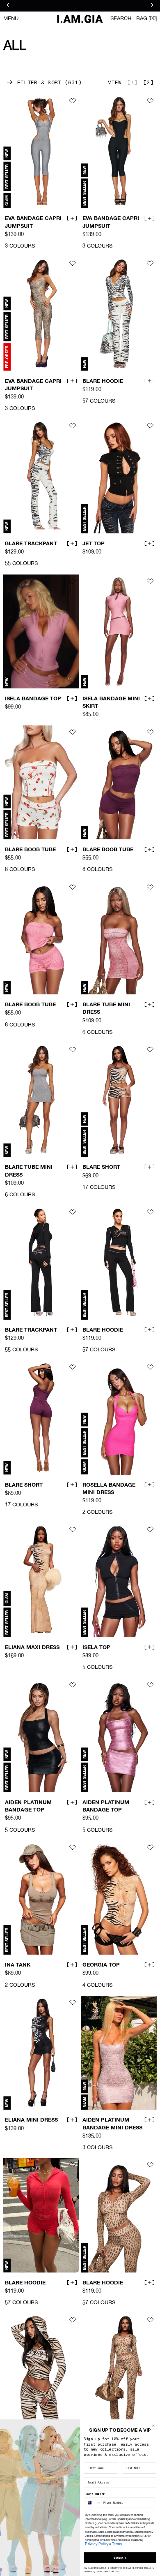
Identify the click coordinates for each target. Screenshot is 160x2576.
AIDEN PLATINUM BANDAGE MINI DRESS (112, 2124)
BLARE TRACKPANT (31, 544)
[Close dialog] (153, 2426)
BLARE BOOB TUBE (30, 850)
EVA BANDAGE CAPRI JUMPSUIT (33, 222)
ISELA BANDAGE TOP (33, 699)
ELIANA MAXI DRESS (32, 1648)
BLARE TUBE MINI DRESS (106, 1009)
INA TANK (18, 1965)
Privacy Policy (97, 2544)
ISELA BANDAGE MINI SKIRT (111, 703)
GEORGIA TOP (101, 1965)
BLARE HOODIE (103, 381)
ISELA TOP (96, 1648)
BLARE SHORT (101, 1168)
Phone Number (95, 2494)
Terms (117, 2544)
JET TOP (94, 544)
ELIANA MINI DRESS (31, 2120)
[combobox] (93, 2503)
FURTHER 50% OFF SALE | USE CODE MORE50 (80, 6)
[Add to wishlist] (73, 101)
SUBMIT (120, 2557)
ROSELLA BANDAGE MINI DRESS (109, 1489)
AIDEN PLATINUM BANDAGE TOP (28, 1807)
